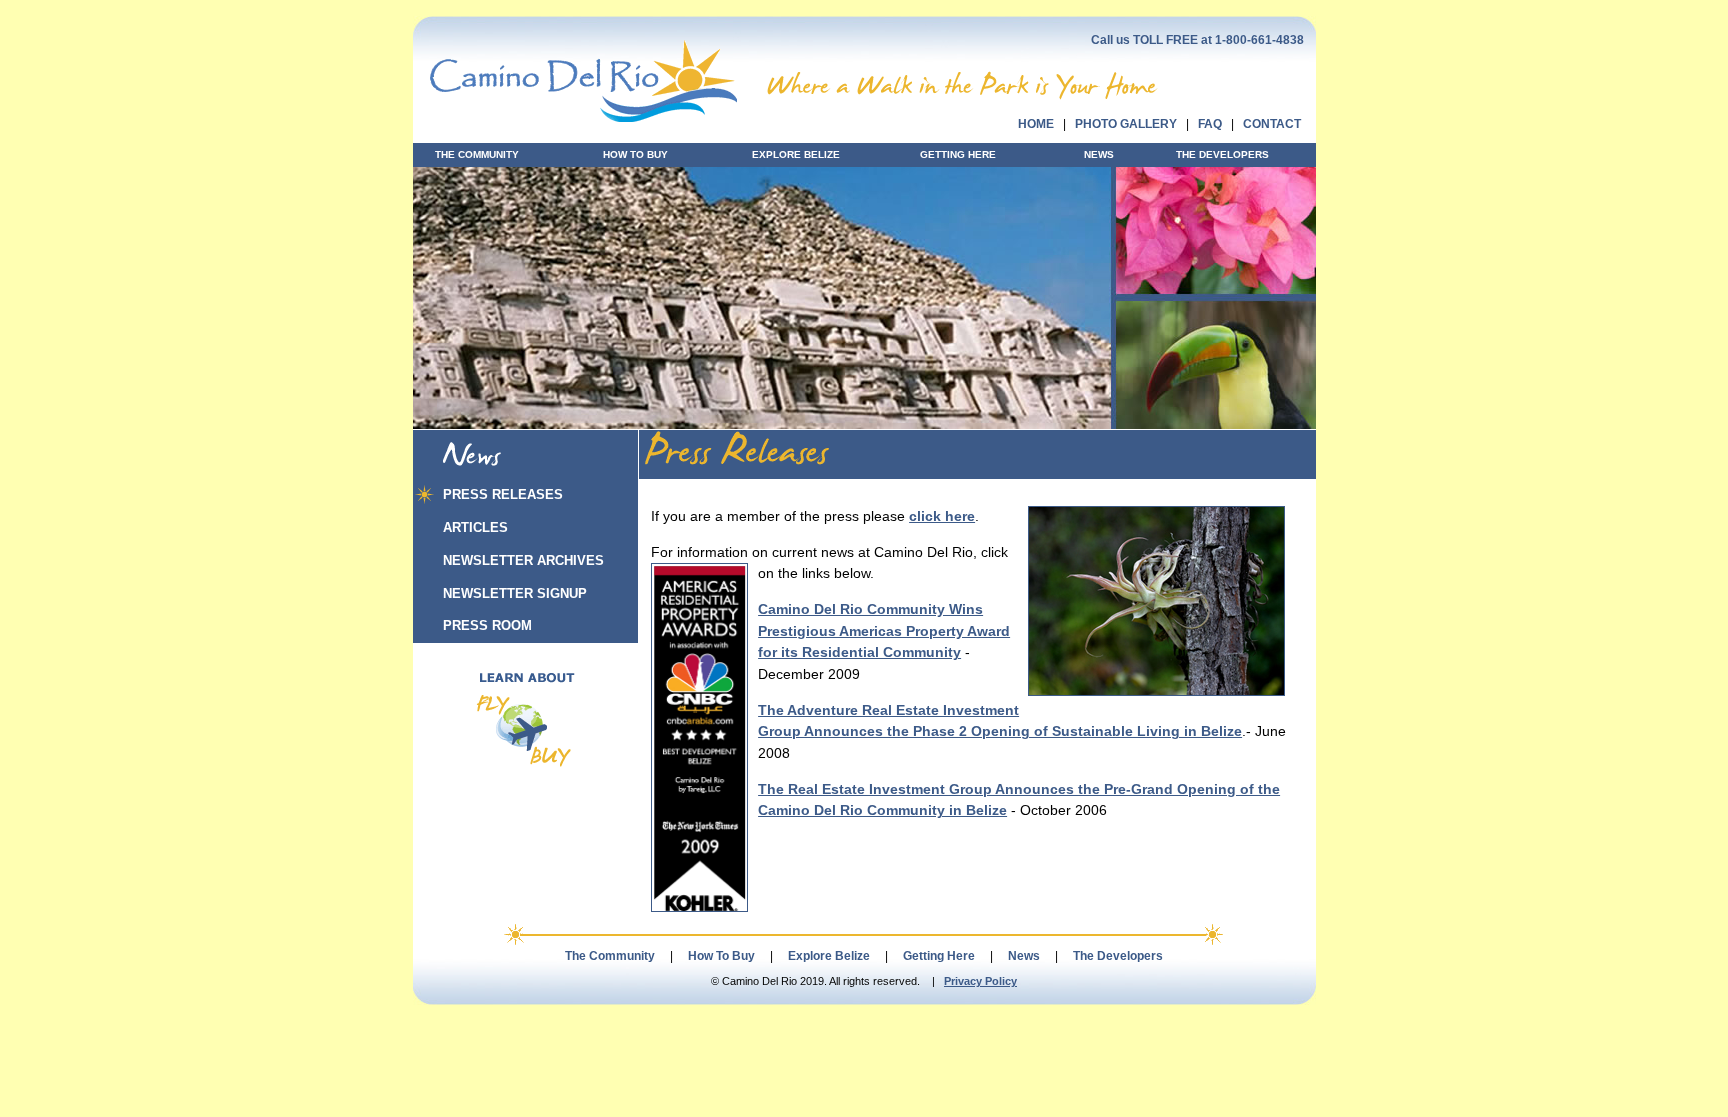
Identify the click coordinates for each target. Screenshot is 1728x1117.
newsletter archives (523, 560)
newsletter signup (515, 593)
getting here (958, 154)
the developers (1222, 154)
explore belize (796, 154)
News (1024, 956)
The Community (610, 956)
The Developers (1118, 956)
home (1036, 124)
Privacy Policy (980, 981)
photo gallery (1126, 124)
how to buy (635, 154)
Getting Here (939, 956)
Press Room (487, 625)
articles (475, 527)
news (1099, 154)
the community (477, 154)
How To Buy (721, 956)
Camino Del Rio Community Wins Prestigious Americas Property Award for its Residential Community (884, 631)
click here (942, 516)
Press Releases (503, 494)
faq (1210, 124)
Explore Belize (829, 956)
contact (1272, 124)
